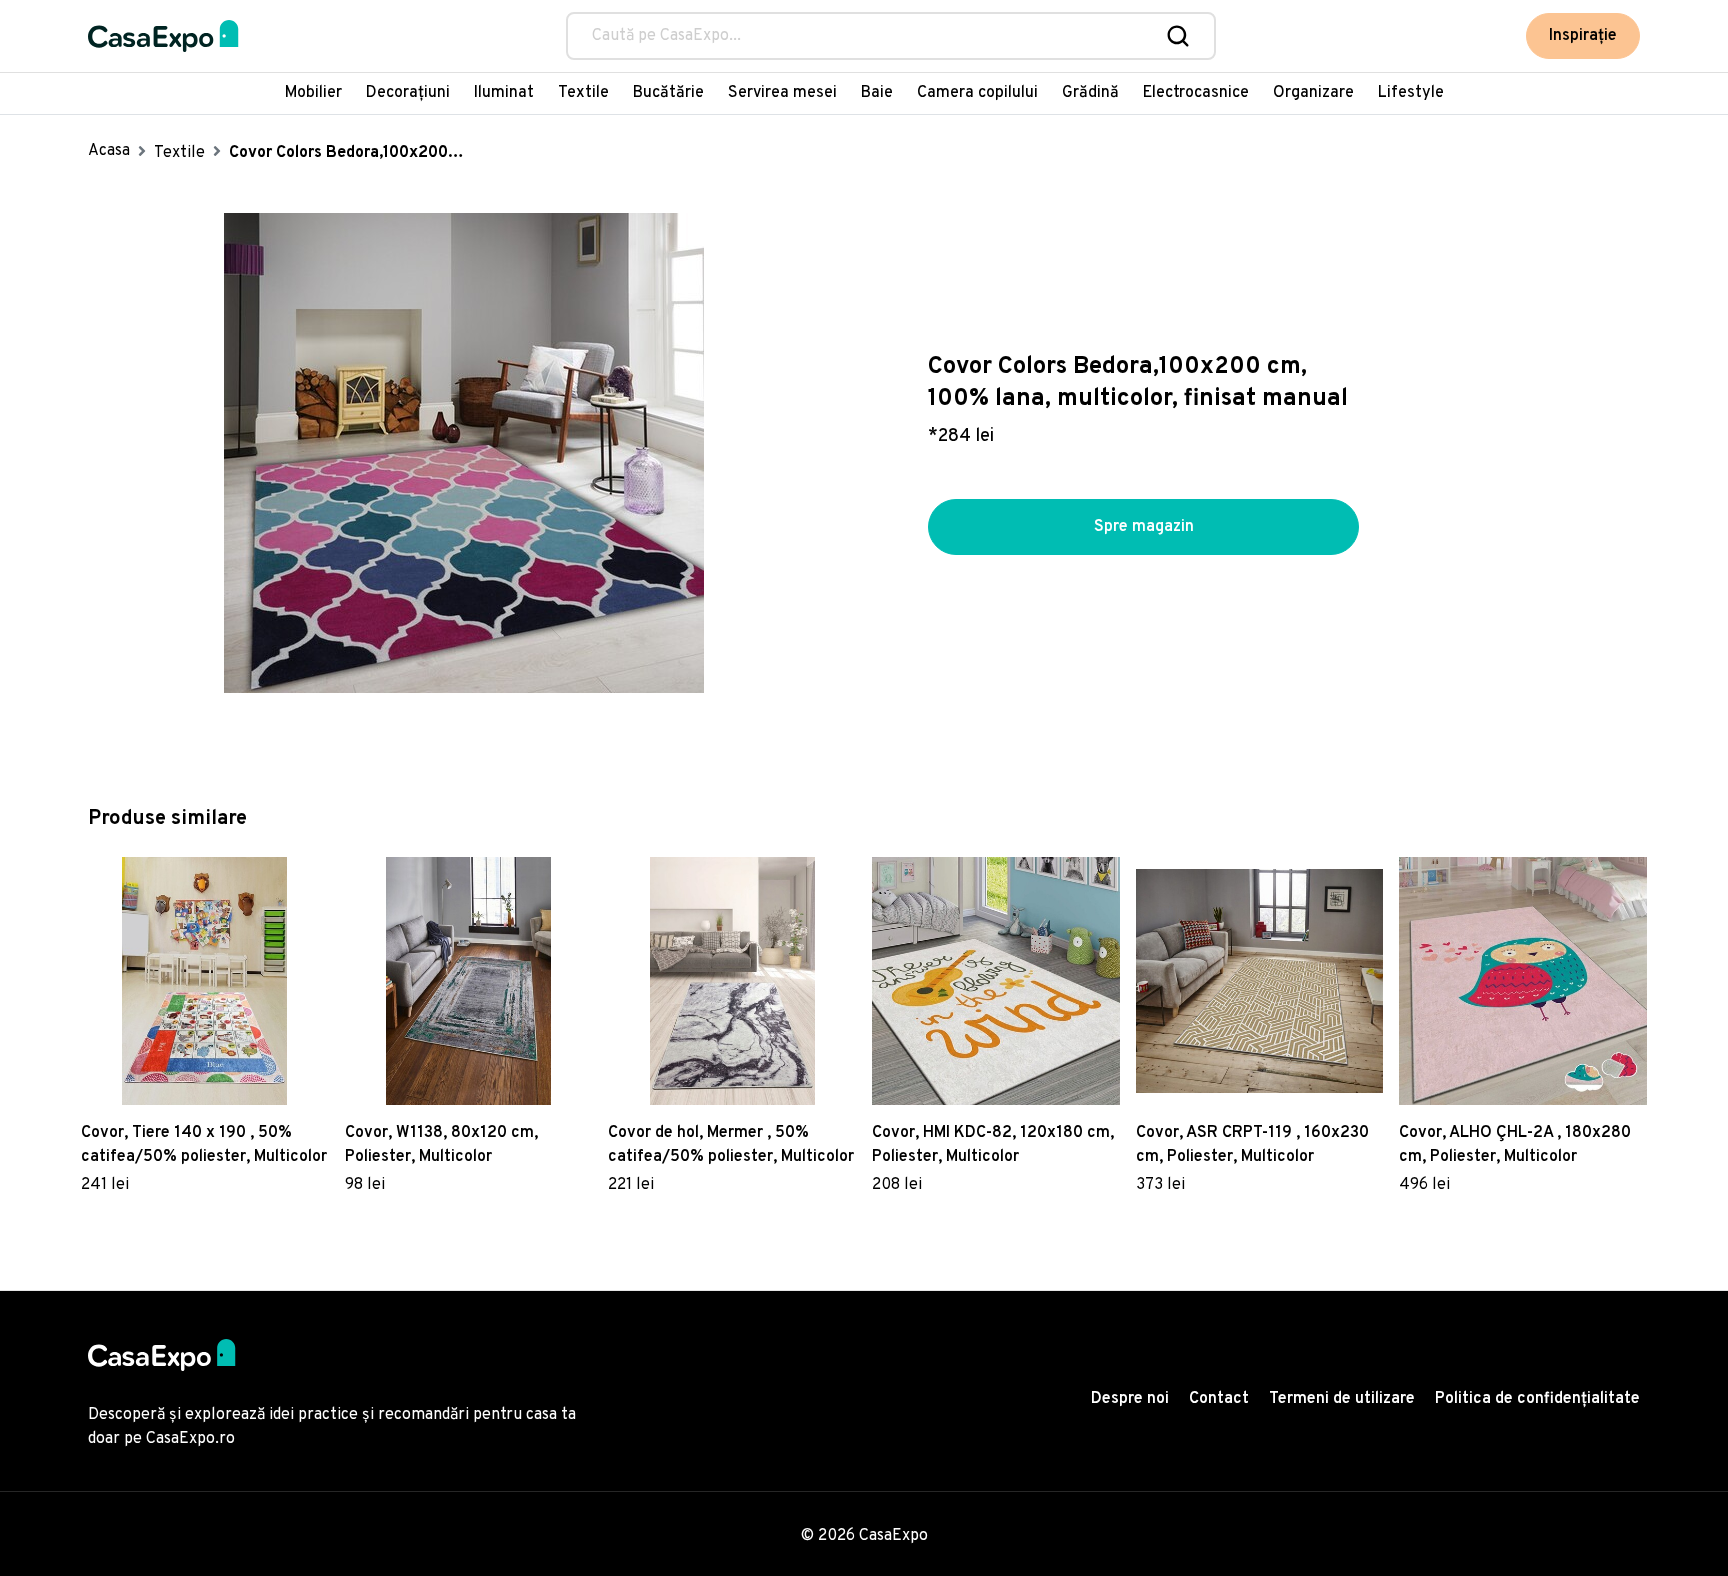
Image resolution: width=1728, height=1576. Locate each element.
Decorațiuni (408, 93)
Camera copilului (977, 93)
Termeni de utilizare (1342, 1399)
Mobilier (313, 93)
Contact (1219, 1399)
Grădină (1090, 93)
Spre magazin (1144, 527)
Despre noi (1130, 1399)
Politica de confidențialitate (1537, 1399)
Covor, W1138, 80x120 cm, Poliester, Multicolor (441, 1145)
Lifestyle (1411, 93)
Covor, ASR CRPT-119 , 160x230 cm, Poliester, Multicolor (1252, 1145)
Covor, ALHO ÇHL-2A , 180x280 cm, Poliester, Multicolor (1515, 1145)
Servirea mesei (782, 93)
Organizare (1313, 93)
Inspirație (1583, 36)
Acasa (109, 151)
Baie (877, 93)
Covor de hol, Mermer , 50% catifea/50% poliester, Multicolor (731, 1145)
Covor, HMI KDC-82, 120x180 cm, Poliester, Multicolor (993, 1145)
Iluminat (504, 93)
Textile (583, 93)
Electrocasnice (1196, 93)
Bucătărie (668, 93)
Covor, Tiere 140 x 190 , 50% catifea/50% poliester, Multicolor (204, 1145)
